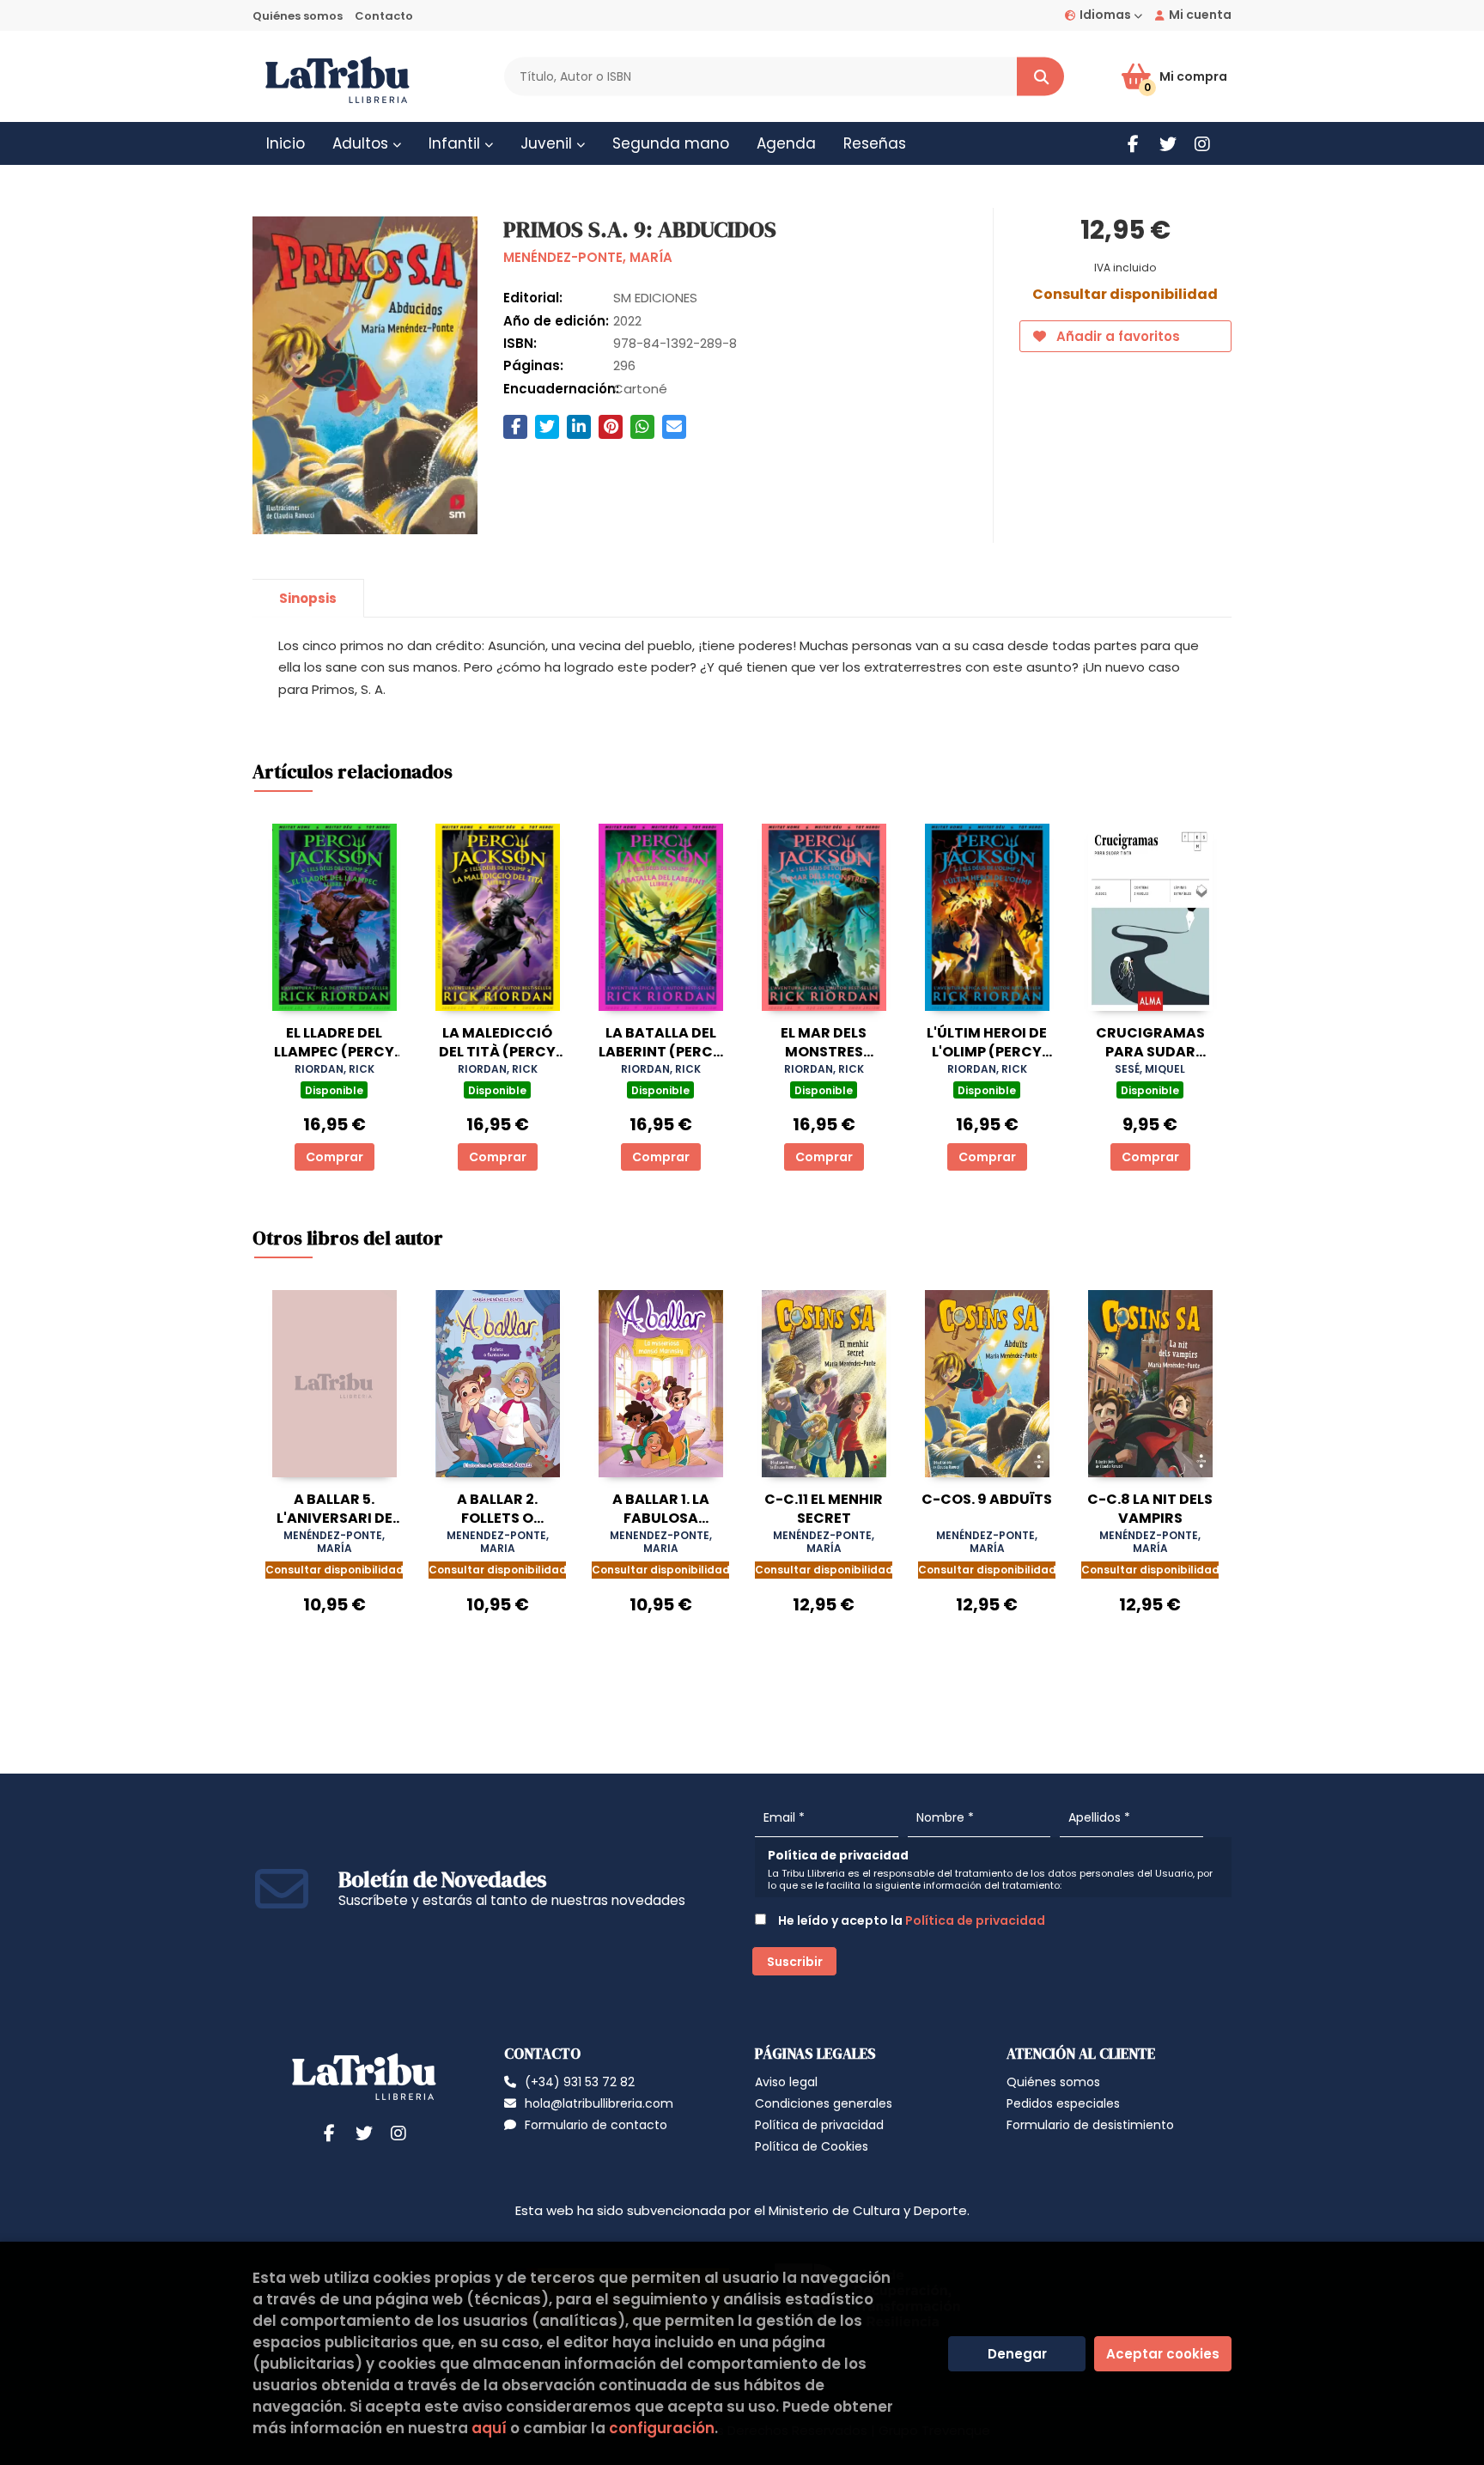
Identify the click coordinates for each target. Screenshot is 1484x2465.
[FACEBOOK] (1133, 144)
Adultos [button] (362, 143)
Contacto (384, 16)
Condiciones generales (824, 2103)
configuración (662, 2428)
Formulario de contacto (596, 2125)
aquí (489, 2428)
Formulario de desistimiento (1090, 2125)
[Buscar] (1040, 77)
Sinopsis (308, 598)
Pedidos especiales (1063, 2103)
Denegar (1017, 2354)
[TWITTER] (1168, 144)
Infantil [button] (456, 143)
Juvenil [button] (548, 143)
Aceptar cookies (1163, 2354)
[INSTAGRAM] (1202, 144)
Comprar (335, 1157)
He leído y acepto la (910, 1920)
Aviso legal (786, 2082)
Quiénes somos (298, 16)
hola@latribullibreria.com (599, 2103)
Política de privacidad (975, 1920)
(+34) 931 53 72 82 (580, 2082)
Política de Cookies (812, 2146)
